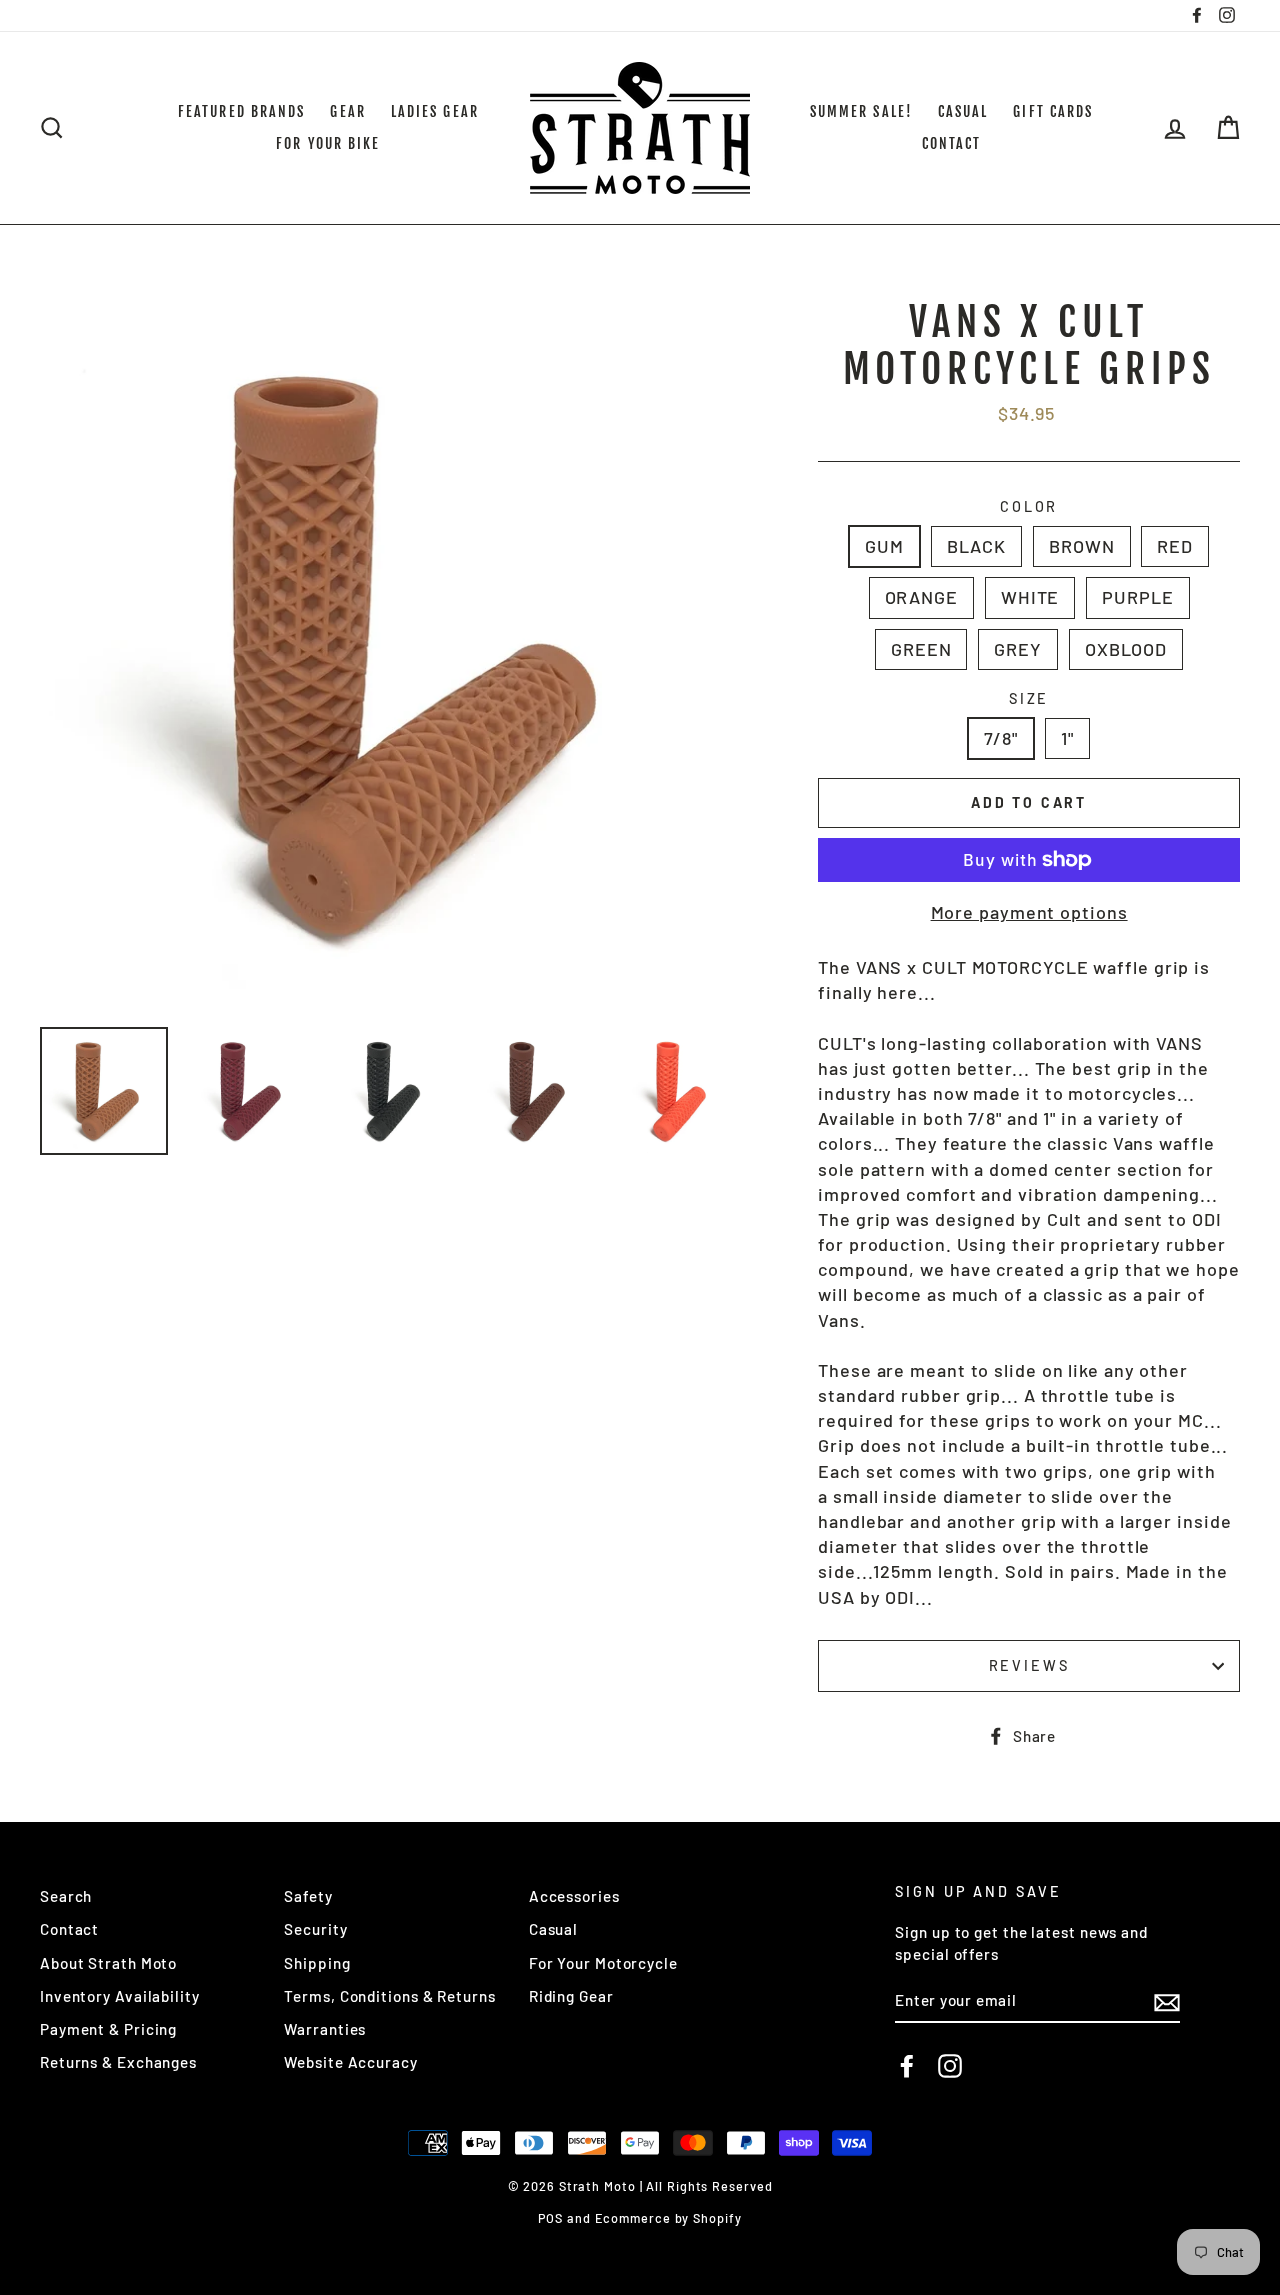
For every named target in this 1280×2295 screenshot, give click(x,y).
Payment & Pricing (108, 2029)
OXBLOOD (1126, 649)
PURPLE (1137, 597)
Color (1029, 506)
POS (550, 2218)
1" (1067, 738)
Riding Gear (571, 1996)
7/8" (1001, 738)
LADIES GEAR (435, 111)
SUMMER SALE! (861, 111)
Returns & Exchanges (118, 2062)
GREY (1018, 649)
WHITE (1030, 597)
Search (66, 1896)
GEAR (347, 111)
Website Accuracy (350, 2062)
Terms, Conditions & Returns (389, 1996)
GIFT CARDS (1053, 111)
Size (1029, 698)
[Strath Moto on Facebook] (907, 2065)
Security (315, 1929)
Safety (308, 1896)
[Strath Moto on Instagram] (950, 2065)
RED (1175, 546)
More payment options (1029, 912)
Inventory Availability (120, 1996)
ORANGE (921, 597)
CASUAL (963, 111)
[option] (396, 656)
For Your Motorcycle (603, 1963)
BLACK (977, 546)
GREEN (921, 649)
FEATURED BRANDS (242, 111)
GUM (884, 546)
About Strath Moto (108, 1963)
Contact (69, 1929)
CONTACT (952, 143)
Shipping (317, 1963)
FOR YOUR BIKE (328, 143)
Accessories (574, 1896)
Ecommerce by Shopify (668, 2218)
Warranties (325, 2029)
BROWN (1082, 546)
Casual (553, 1929)
